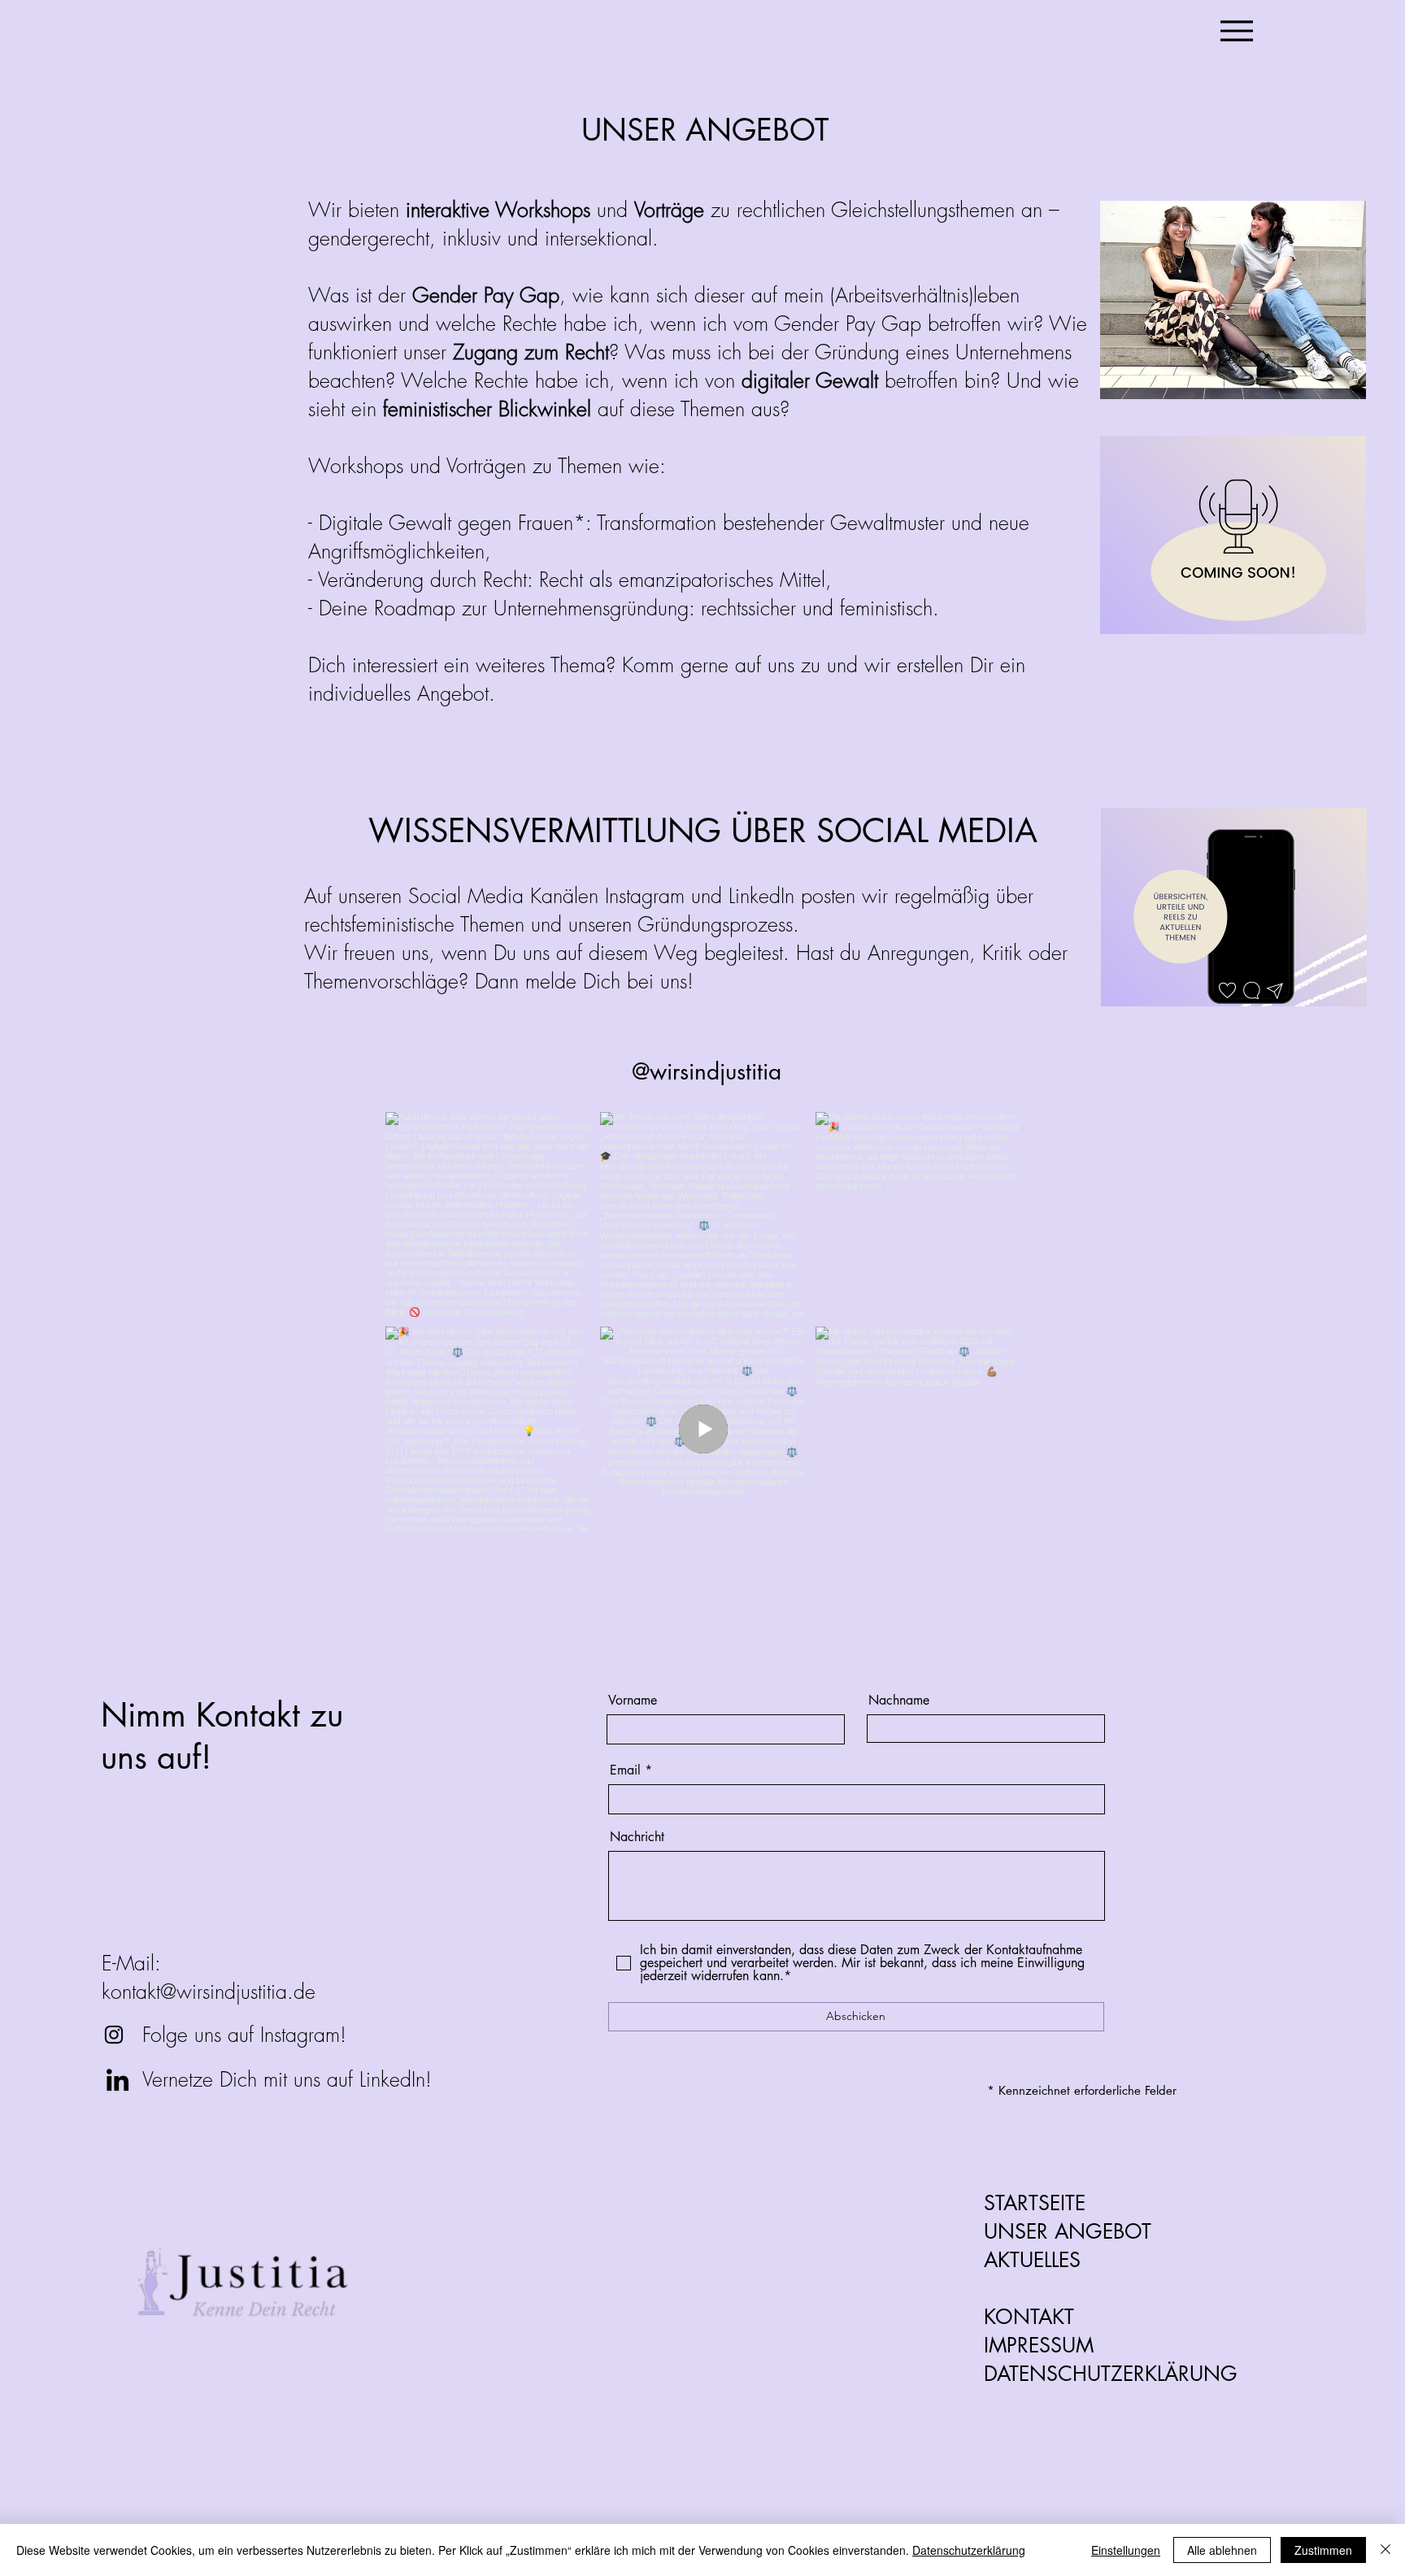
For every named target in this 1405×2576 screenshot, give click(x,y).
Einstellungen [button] (1126, 2550)
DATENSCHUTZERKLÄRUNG (1111, 2374)
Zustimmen (1323, 2550)
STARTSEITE (1035, 2203)
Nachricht (637, 1837)
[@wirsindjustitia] (114, 2035)
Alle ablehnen (1222, 2550)
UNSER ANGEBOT (1068, 2231)
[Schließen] (1385, 2550)
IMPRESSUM (1039, 2345)
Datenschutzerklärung (969, 2550)
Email (625, 1770)
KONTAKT (1029, 2317)
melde (551, 981)
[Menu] (1236, 30)
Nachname (899, 1701)
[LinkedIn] (117, 2080)
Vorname (633, 1701)
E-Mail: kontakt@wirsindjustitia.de (209, 1977)
